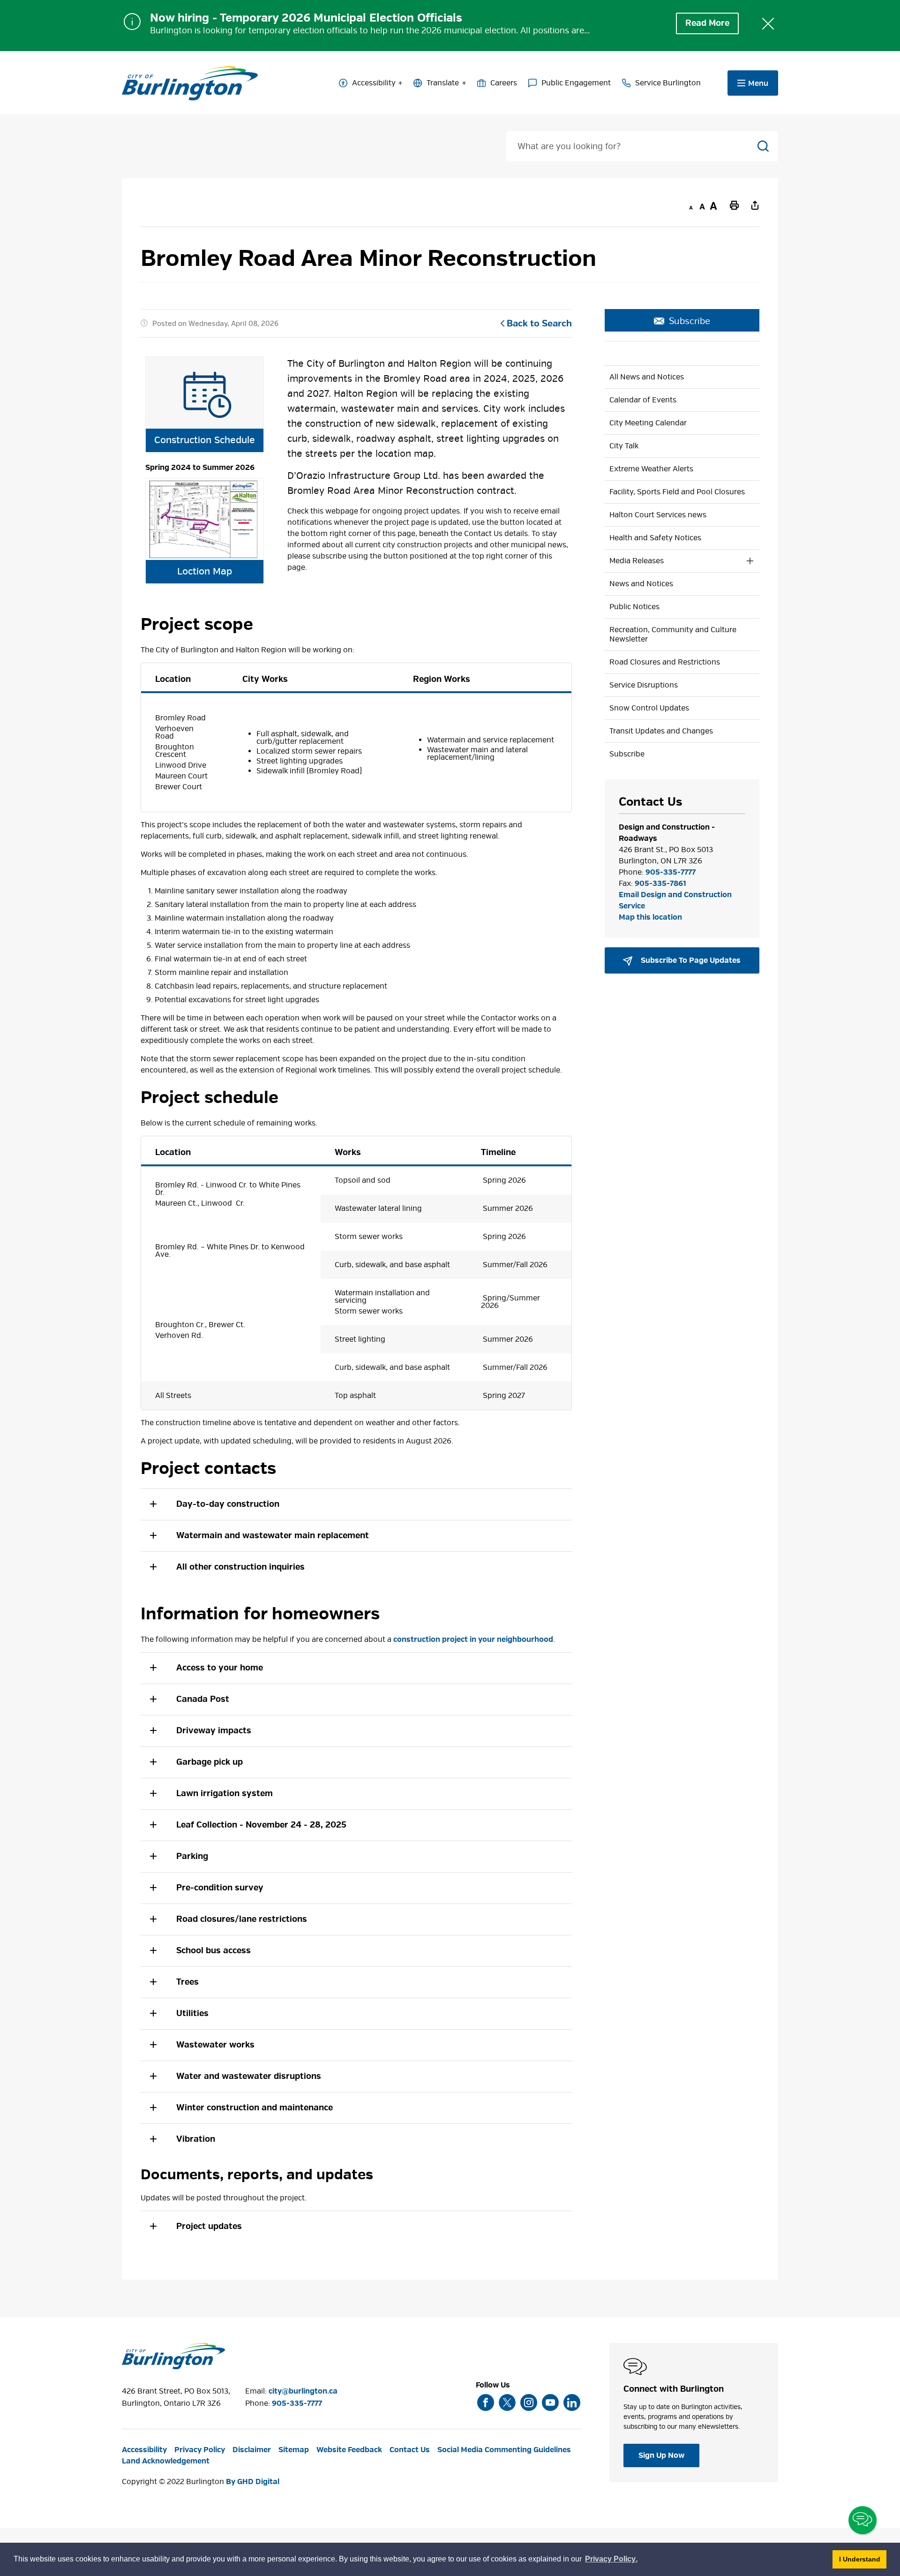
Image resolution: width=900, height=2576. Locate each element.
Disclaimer (252, 2450)
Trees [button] (187, 1982)
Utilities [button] (194, 2013)
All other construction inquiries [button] (240, 1567)
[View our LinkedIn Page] (572, 2402)
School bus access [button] (214, 1951)
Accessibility (374, 83)
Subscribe (690, 321)
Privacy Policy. (612, 2560)
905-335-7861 (660, 884)
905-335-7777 (671, 872)
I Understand (863, 2559)
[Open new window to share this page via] (755, 205)
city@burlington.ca (303, 2391)
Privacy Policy (200, 2450)
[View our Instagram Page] (529, 2402)
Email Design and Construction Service (675, 900)
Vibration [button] (197, 2139)
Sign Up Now (661, 2455)
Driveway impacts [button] (214, 1731)
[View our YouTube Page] (550, 2402)
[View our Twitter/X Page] (507, 2402)
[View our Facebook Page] (486, 2402)
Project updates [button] (209, 2226)
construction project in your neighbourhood (473, 1639)
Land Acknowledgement (166, 2461)
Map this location (650, 917)
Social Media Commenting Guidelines (504, 2450)
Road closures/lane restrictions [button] (243, 1919)
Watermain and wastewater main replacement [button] (273, 1536)
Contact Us (410, 2450)
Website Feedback (349, 2450)
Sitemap (294, 2450)
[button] (356, 1668)
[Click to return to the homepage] (190, 83)
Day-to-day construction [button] (228, 1504)
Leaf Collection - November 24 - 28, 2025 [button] (261, 1825)
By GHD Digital (253, 2482)
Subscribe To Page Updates (690, 960)
